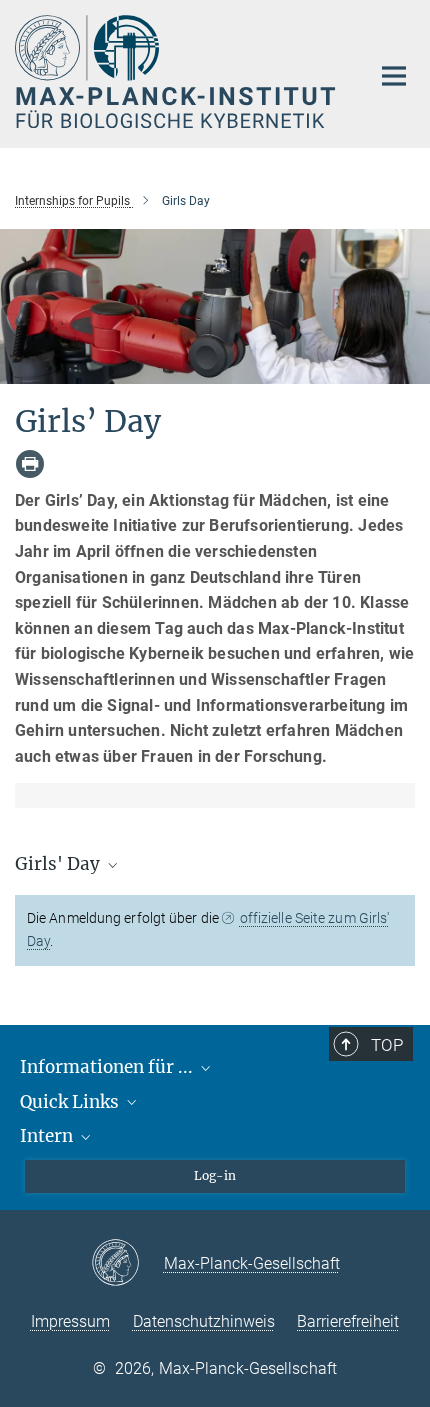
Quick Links (71, 1102)
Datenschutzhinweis (204, 1321)
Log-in (215, 1175)
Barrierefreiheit (348, 1321)
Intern (48, 1136)
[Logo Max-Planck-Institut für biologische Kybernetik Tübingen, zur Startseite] (177, 71)
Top (387, 1045)
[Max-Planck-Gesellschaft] (127, 1264)
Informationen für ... (108, 1067)
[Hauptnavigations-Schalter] (394, 76)
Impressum (70, 1321)
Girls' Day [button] (59, 864)
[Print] (30, 464)
